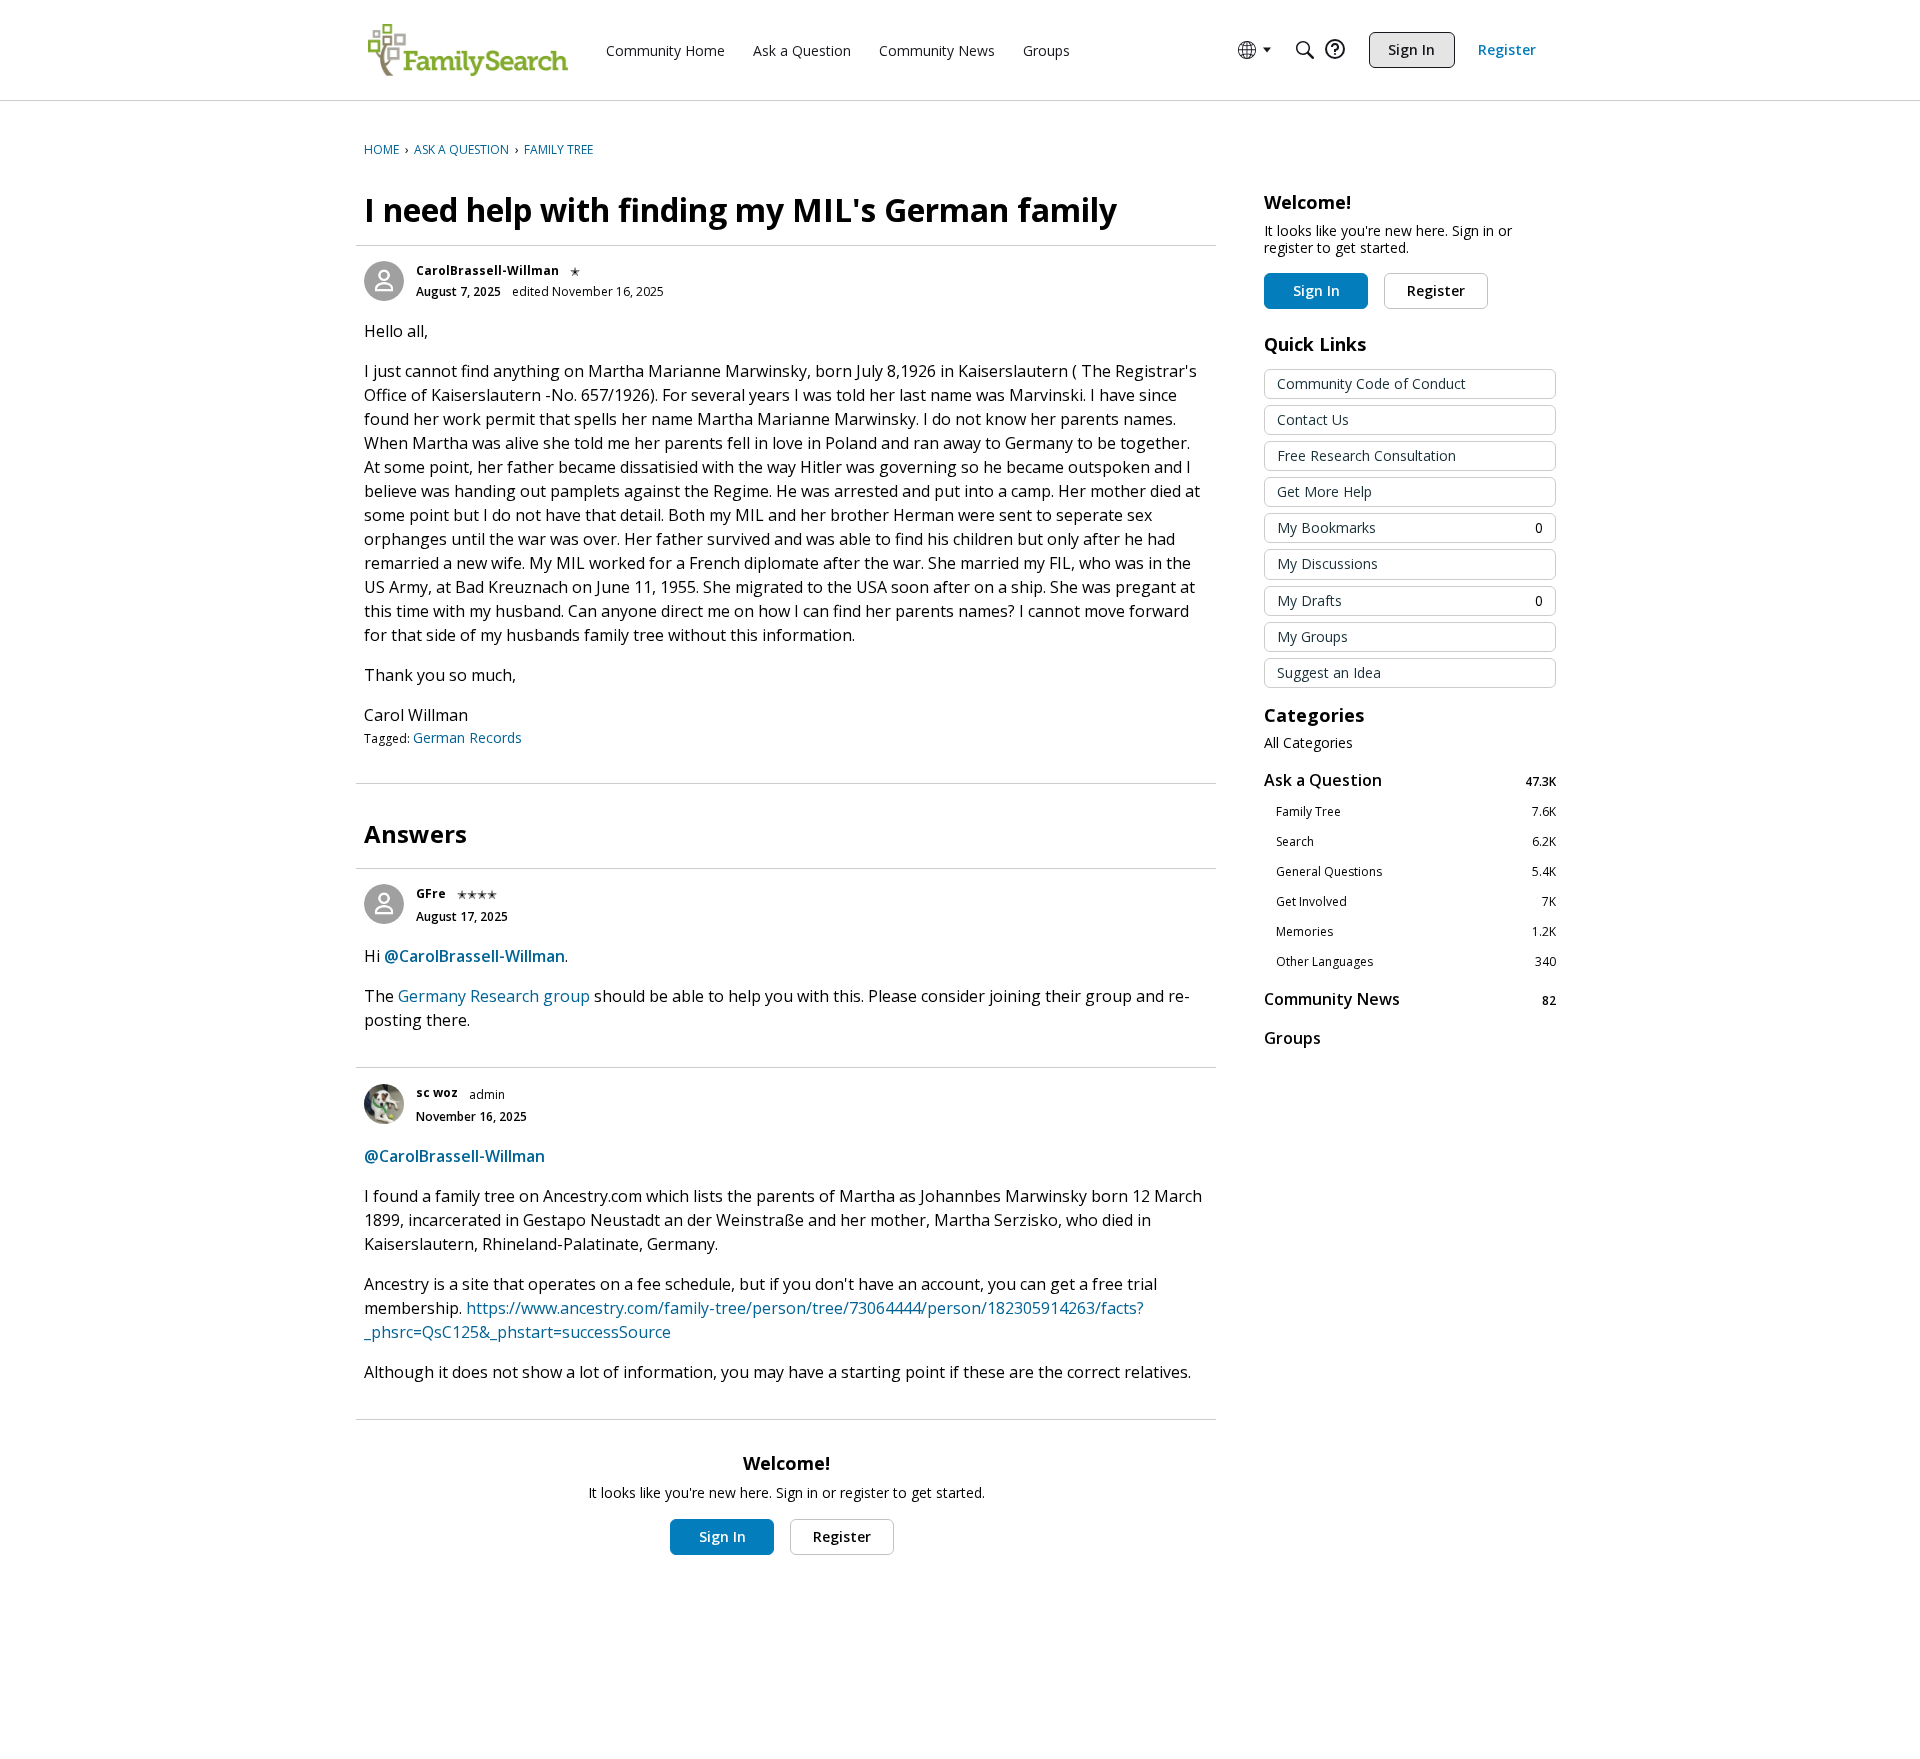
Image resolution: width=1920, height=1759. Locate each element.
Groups (1292, 1038)
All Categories (1308, 743)
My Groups (1312, 636)
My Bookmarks (1410, 527)
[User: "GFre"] (384, 904)
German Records (467, 737)
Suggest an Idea (1329, 672)
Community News (1410, 999)
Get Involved (1416, 902)
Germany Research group (494, 996)
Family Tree (1416, 812)
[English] (468, 50)
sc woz (437, 1092)
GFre (431, 893)
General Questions (1416, 872)
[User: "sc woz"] (384, 1104)
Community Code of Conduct (1371, 383)
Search (1416, 842)
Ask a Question (1410, 780)
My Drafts (1410, 600)
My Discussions (1327, 563)
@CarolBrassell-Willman (474, 956)
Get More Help (1324, 491)
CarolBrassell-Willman (487, 270)
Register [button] (842, 1536)
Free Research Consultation (1366, 455)
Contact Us (1313, 419)
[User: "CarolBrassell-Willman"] (384, 281)
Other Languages (1416, 962)
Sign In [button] (722, 1536)
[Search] (1305, 50)
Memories (1416, 932)
